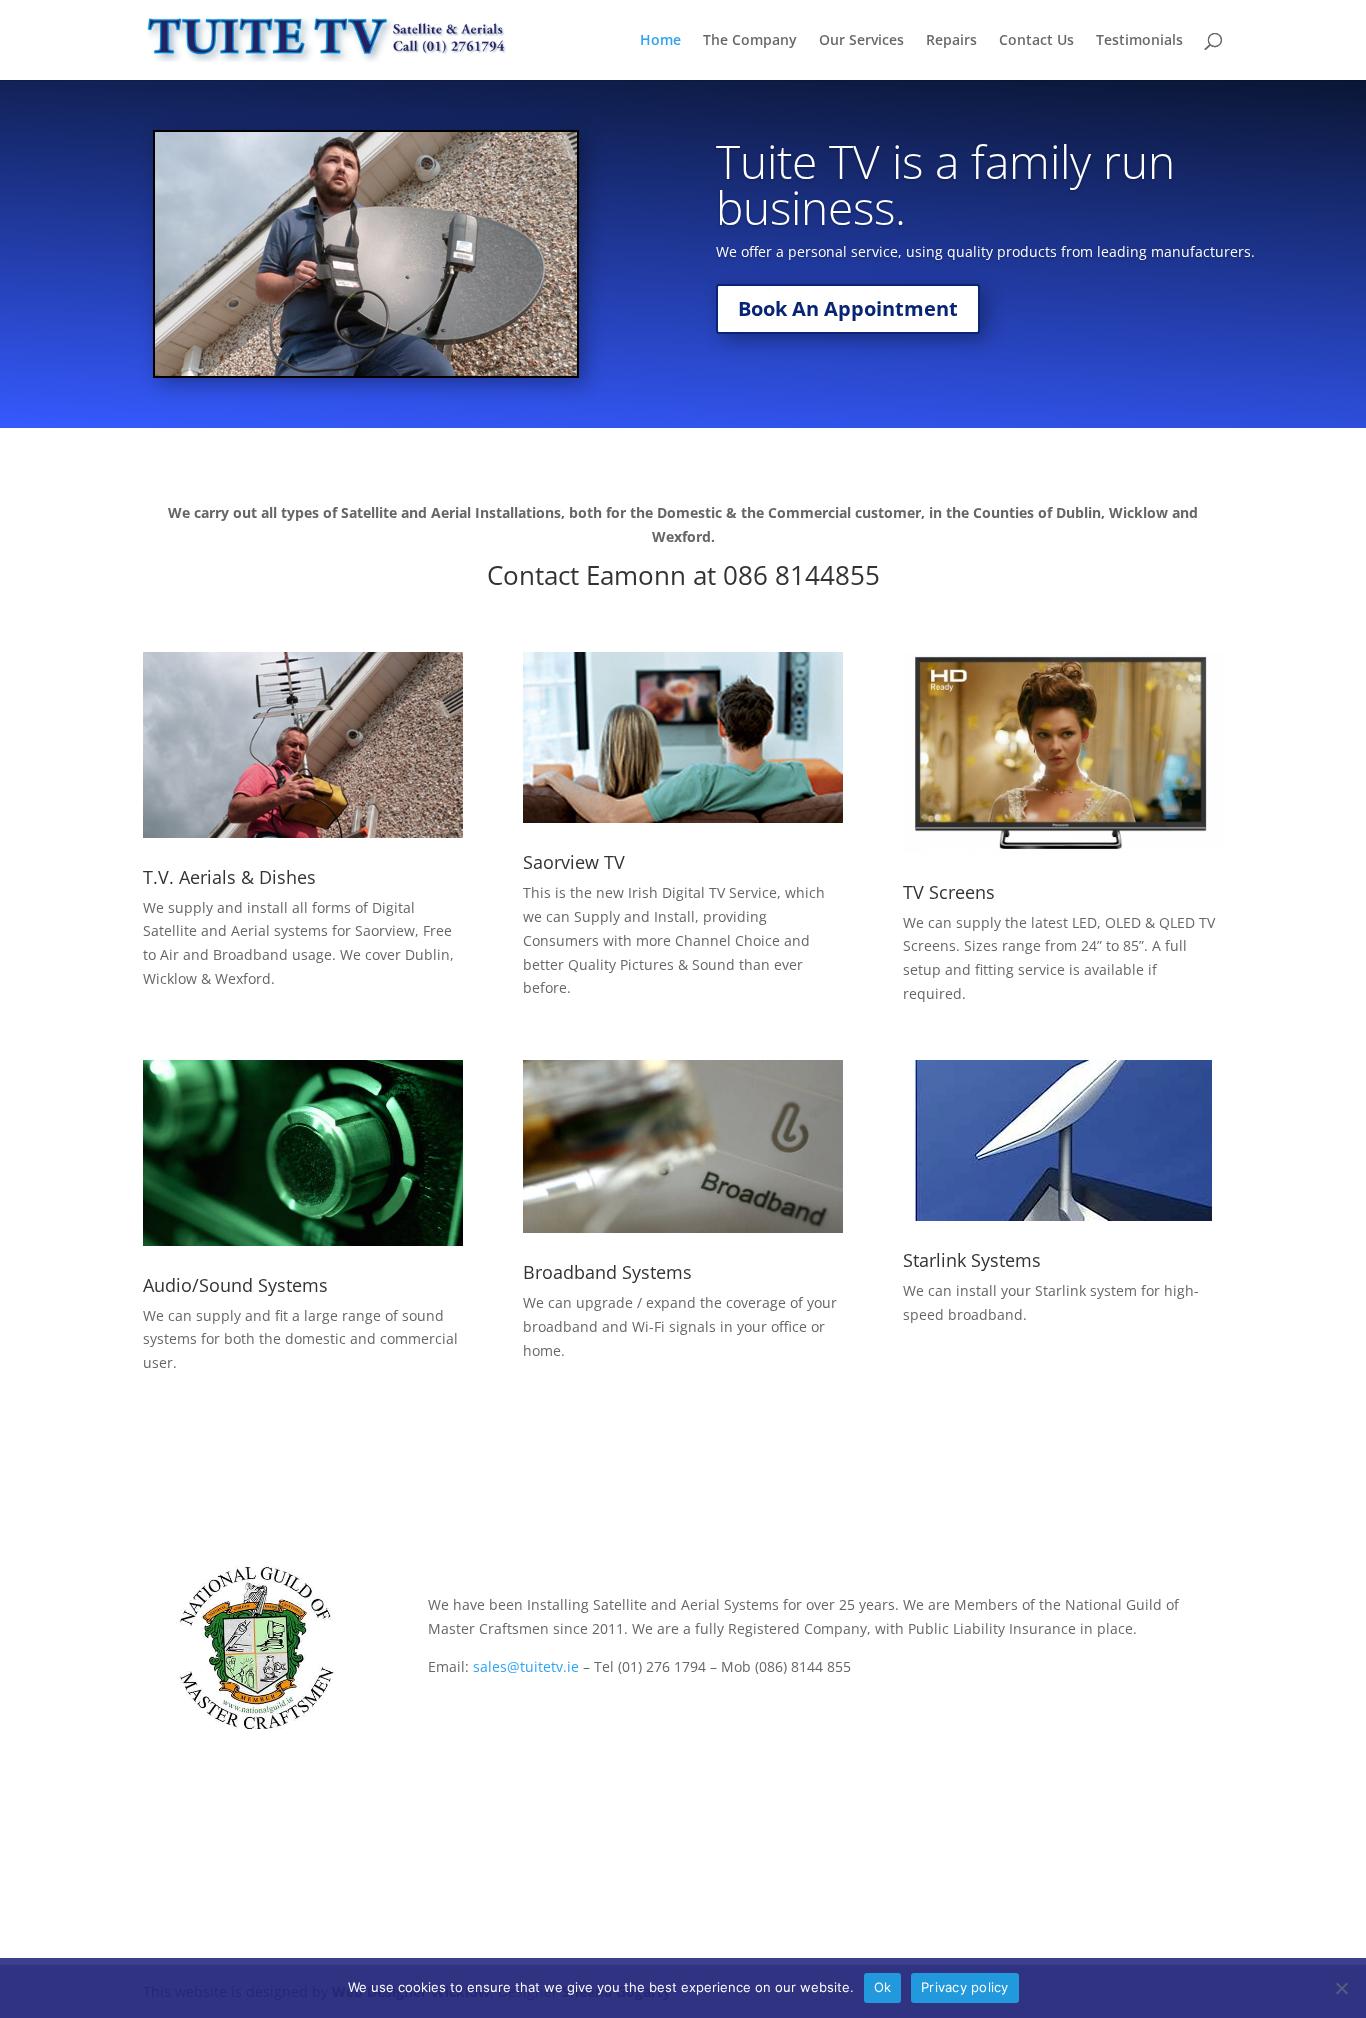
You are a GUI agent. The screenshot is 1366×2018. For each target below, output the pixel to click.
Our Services (861, 41)
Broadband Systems (607, 1272)
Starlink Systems (972, 1260)
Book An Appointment (848, 308)
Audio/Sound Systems (235, 1285)
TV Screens (949, 892)
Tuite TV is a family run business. (945, 184)
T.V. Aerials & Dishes (229, 877)
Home (660, 41)
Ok (883, 1987)
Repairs (951, 41)
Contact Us (1036, 41)
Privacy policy (965, 1987)
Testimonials (1139, 41)
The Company (750, 41)
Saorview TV (574, 862)
